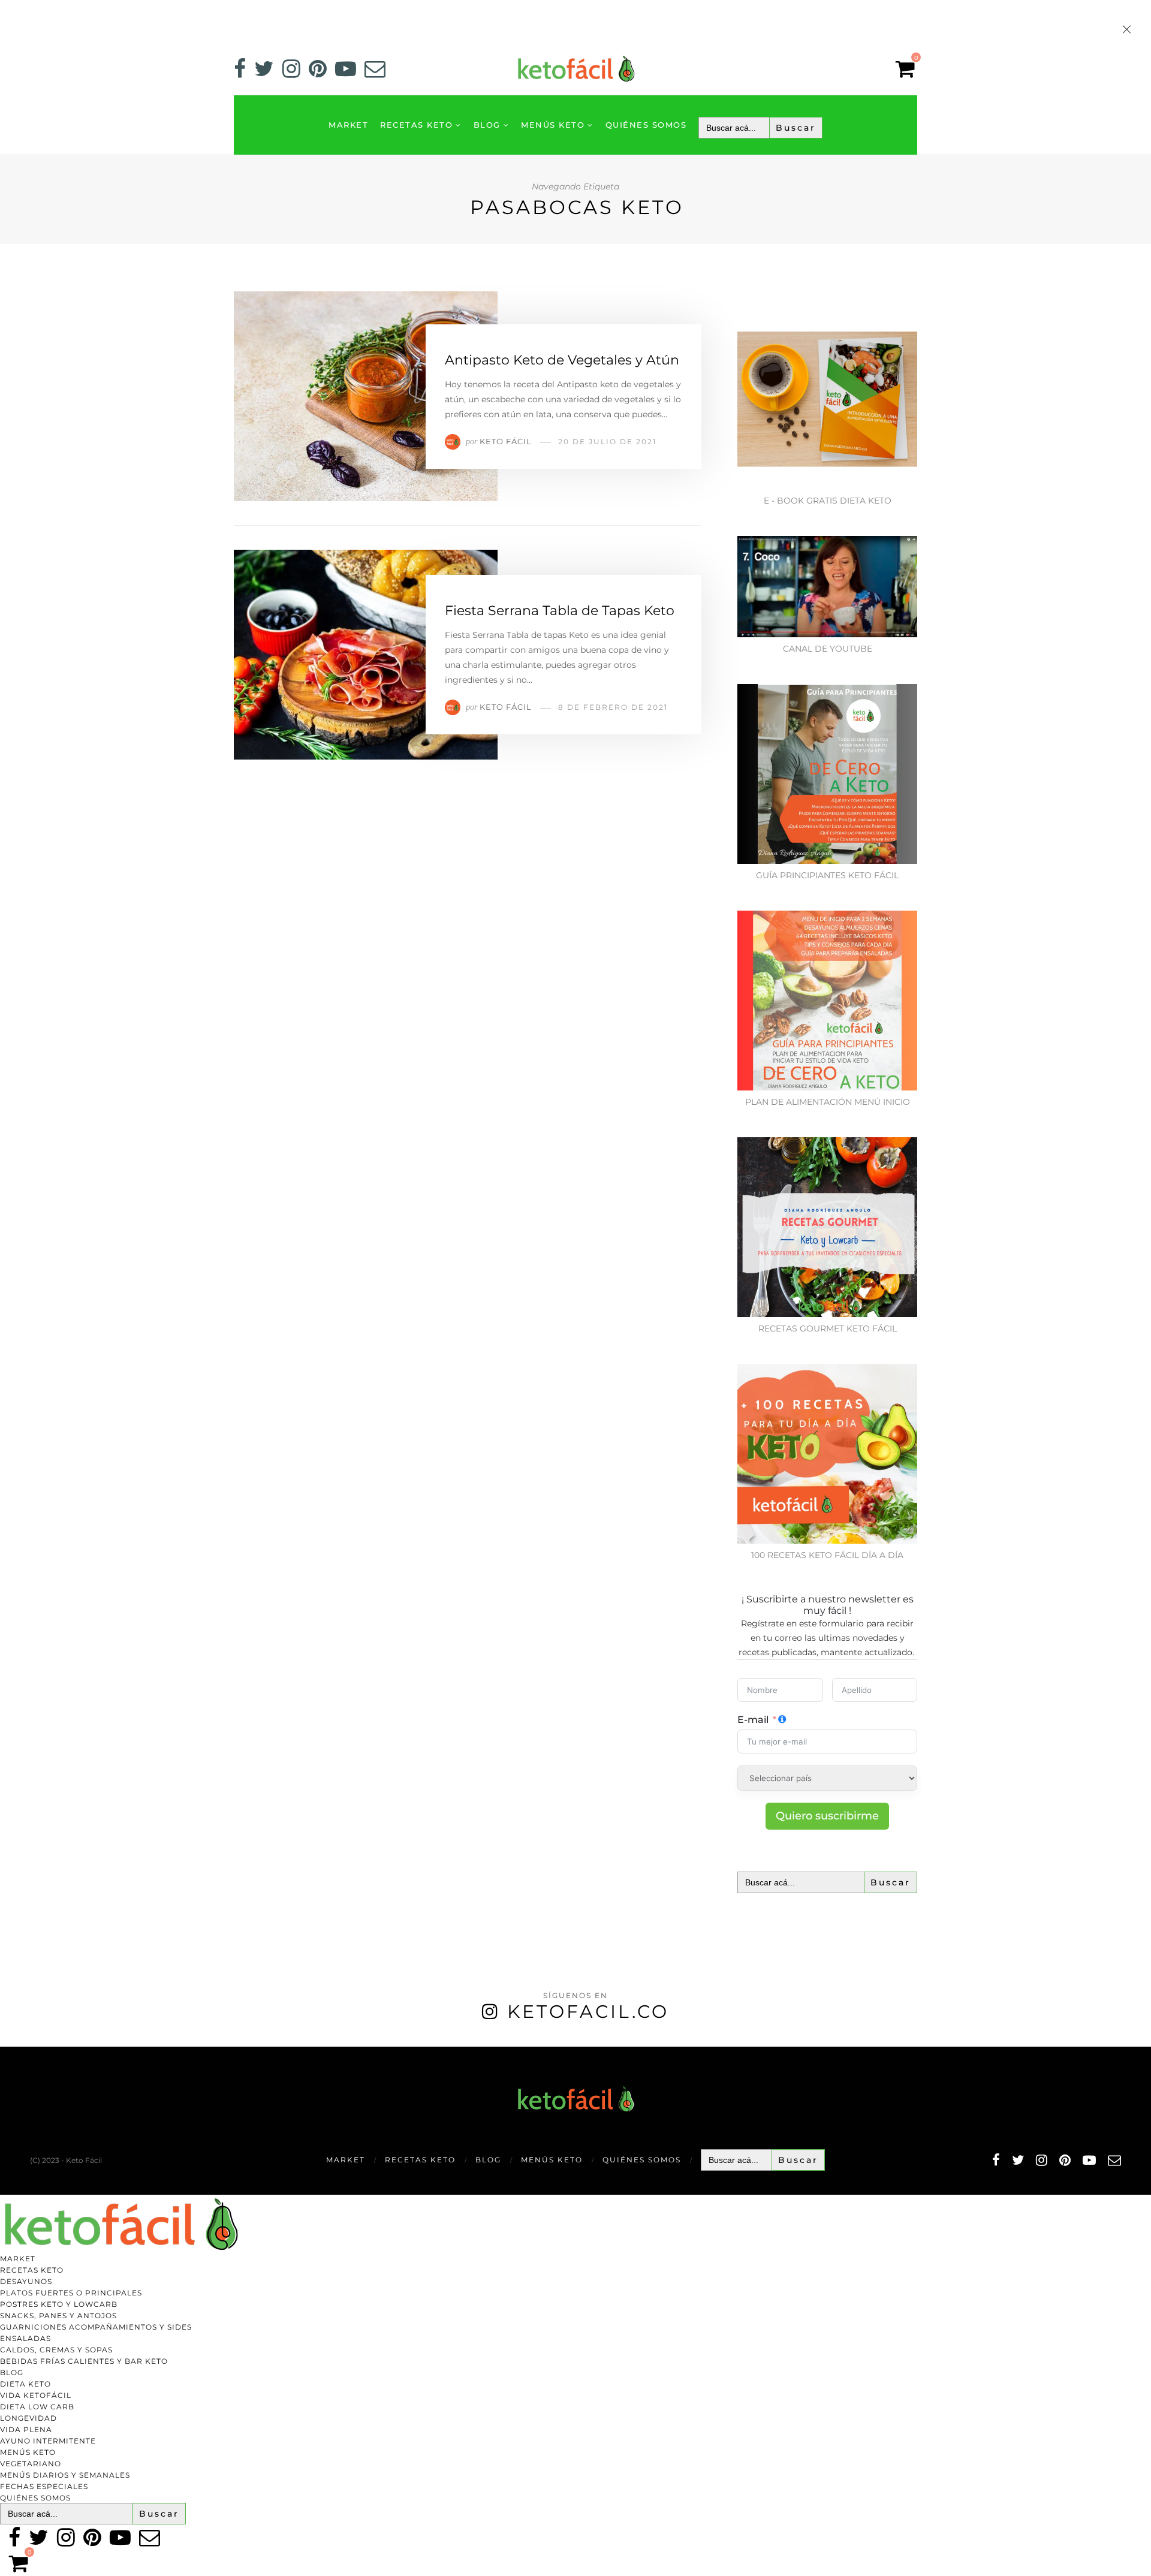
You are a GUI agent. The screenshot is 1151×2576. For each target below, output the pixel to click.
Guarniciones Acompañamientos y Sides (96, 2327)
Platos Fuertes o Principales (71, 2293)
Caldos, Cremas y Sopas (56, 2350)
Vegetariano (31, 2464)
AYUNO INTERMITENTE (48, 2441)
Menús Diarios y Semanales (65, 2475)
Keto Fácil (506, 441)
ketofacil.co (588, 2012)
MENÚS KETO (553, 125)
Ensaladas (25, 2338)
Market (348, 125)
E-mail (753, 1720)
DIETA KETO (25, 2384)
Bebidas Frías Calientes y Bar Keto (84, 2361)
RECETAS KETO (416, 125)
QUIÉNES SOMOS (646, 125)
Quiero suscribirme (827, 1816)
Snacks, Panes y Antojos (58, 2316)
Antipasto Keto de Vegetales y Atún (562, 360)
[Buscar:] (760, 128)
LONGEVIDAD (28, 2418)
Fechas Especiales (44, 2486)
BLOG (487, 125)
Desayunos (26, 2281)
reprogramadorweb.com (7, 2048)
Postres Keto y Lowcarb (59, 2304)
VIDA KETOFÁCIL (36, 2395)
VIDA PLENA (26, 2429)
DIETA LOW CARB (37, 2407)
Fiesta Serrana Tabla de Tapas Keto (560, 611)
